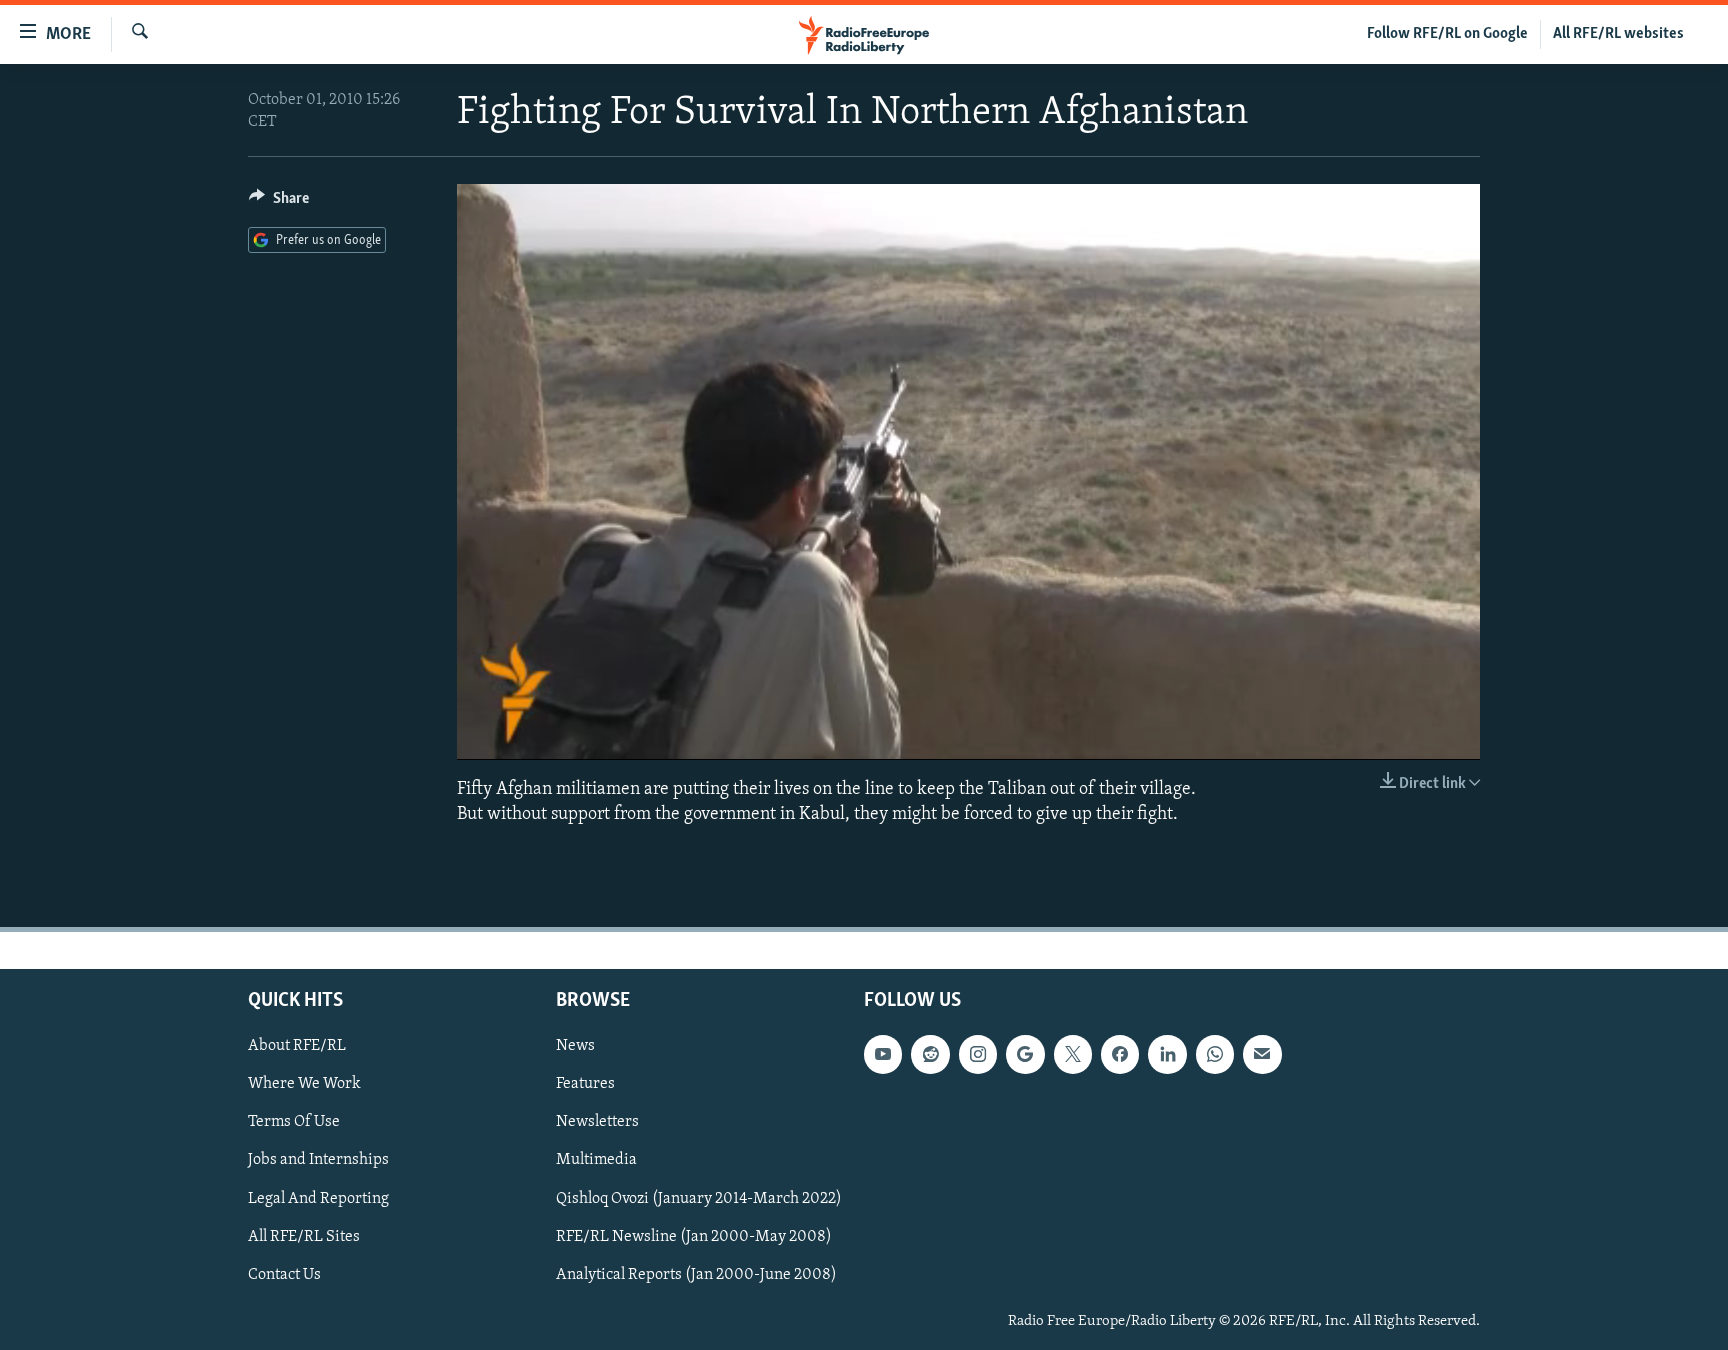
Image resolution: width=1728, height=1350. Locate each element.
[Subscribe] (1262, 1054)
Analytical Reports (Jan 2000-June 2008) (696, 1275)
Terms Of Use (294, 1122)
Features (585, 1084)
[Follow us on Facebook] (1120, 1054)
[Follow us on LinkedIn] (1167, 1054)
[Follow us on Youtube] (883, 1054)
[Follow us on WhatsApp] (1215, 1054)
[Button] (279, 203)
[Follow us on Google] (1025, 1054)
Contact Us (284, 1275)
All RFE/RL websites (1618, 34)
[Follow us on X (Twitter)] (1073, 1054)
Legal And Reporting (318, 1198)
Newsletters (597, 1122)
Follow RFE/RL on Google (1447, 34)
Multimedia (596, 1160)
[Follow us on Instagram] (978, 1054)
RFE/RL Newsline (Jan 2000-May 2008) (694, 1237)
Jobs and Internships (318, 1160)
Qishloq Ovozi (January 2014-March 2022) (699, 1198)
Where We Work (304, 1084)
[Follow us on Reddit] (930, 1054)
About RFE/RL (297, 1046)
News (575, 1046)
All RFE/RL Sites (304, 1237)
